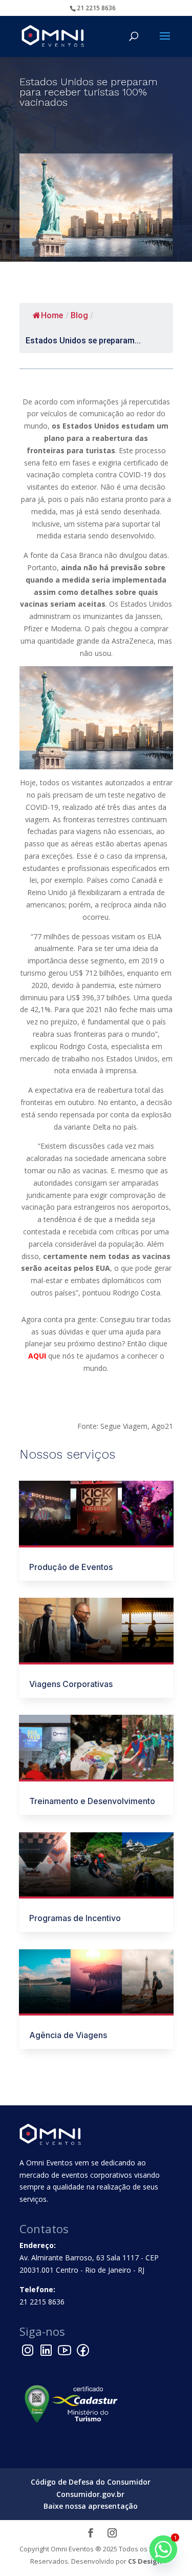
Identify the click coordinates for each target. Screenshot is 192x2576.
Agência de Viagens (68, 2035)
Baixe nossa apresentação (91, 2506)
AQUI (37, 1356)
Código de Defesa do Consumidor (91, 2482)
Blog (79, 315)
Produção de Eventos (71, 1567)
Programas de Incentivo (75, 1918)
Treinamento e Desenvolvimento (92, 1801)
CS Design (145, 2561)
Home (52, 315)
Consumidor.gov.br (90, 2494)
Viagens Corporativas (71, 1684)
